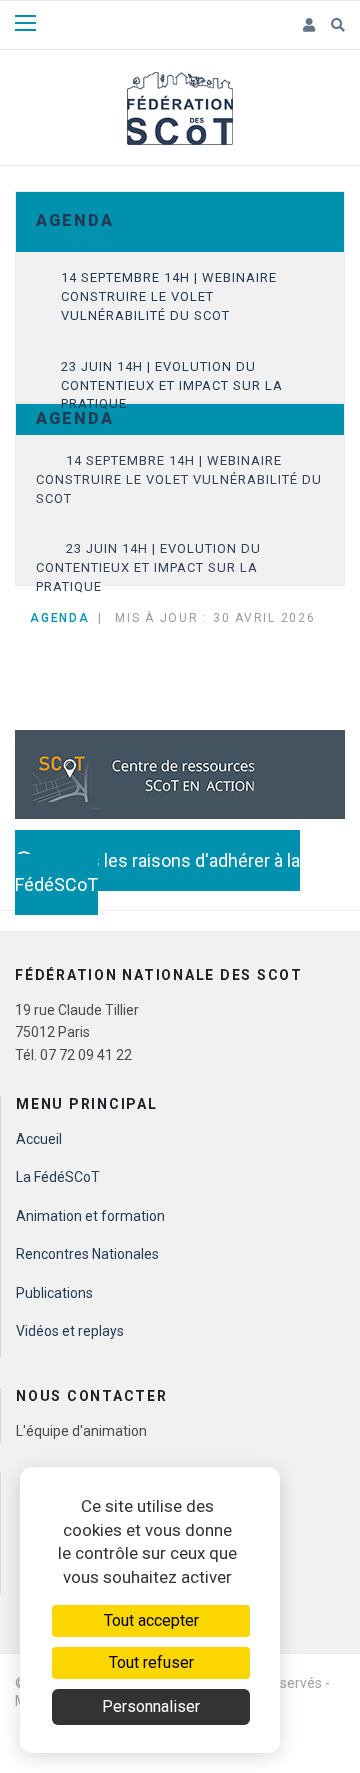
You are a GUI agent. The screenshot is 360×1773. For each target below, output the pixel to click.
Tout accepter (151, 1620)
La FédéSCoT (58, 1177)
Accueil (39, 1139)
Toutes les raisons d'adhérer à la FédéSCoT (157, 872)
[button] (309, 26)
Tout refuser (151, 1662)
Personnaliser (151, 1706)
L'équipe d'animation (81, 1431)
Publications (54, 1293)
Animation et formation (90, 1216)
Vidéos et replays (70, 1331)
